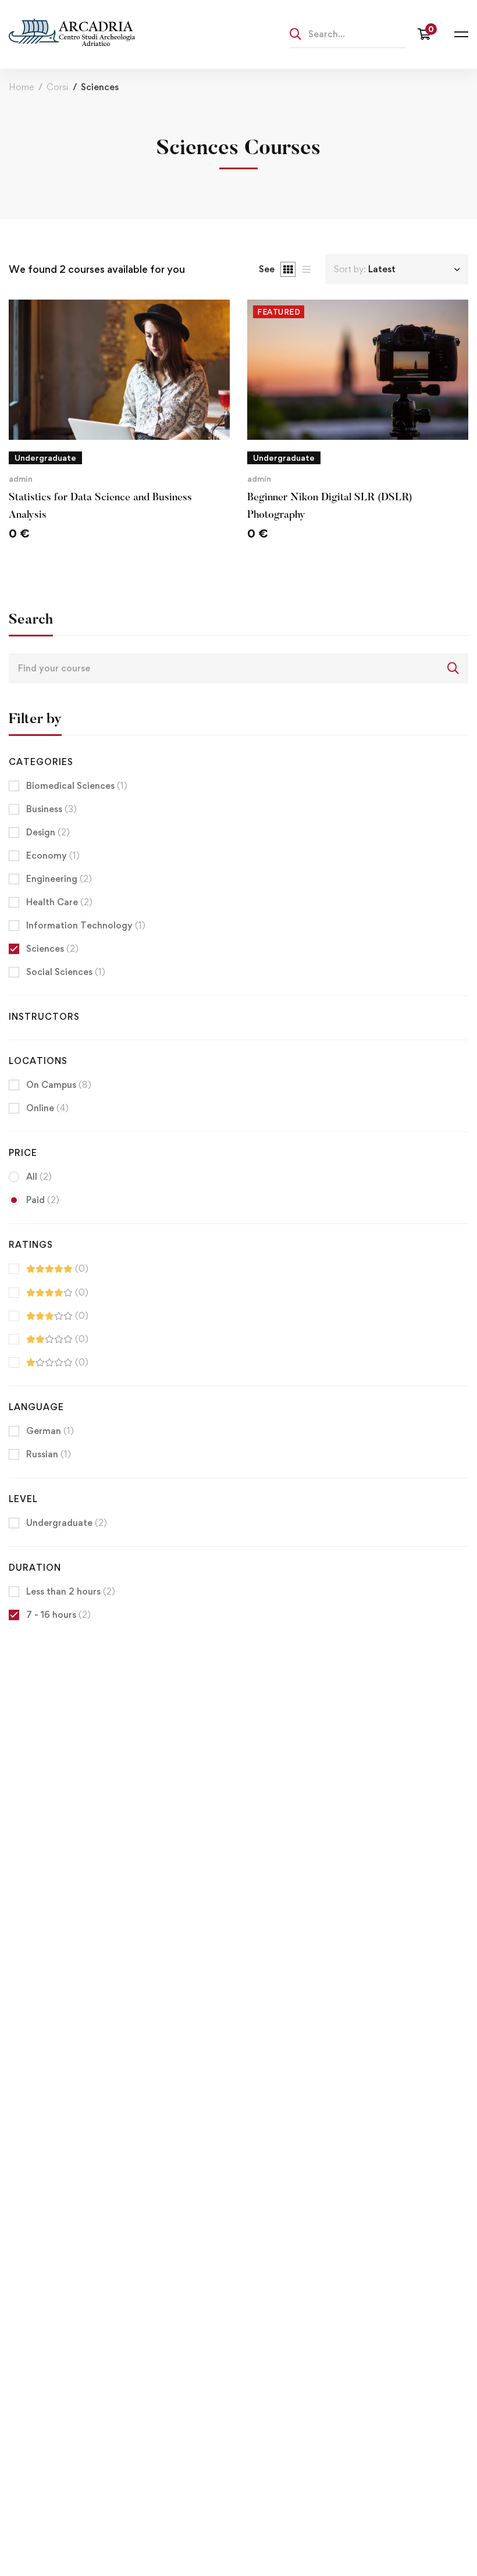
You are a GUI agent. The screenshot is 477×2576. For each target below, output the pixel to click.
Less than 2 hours (71, 1591)
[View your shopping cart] (427, 34)
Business (51, 809)
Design (48, 832)
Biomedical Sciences (77, 786)
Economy (53, 855)
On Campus (59, 1085)
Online (47, 1108)
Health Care (59, 902)
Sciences (52, 949)
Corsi (57, 87)
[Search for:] (348, 34)
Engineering (59, 879)
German (50, 1431)
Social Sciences (66, 972)
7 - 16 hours (58, 1615)
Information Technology (86, 925)
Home (21, 87)
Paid (43, 1200)
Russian (49, 1454)
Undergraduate (67, 1523)
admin (21, 478)
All (39, 1177)
